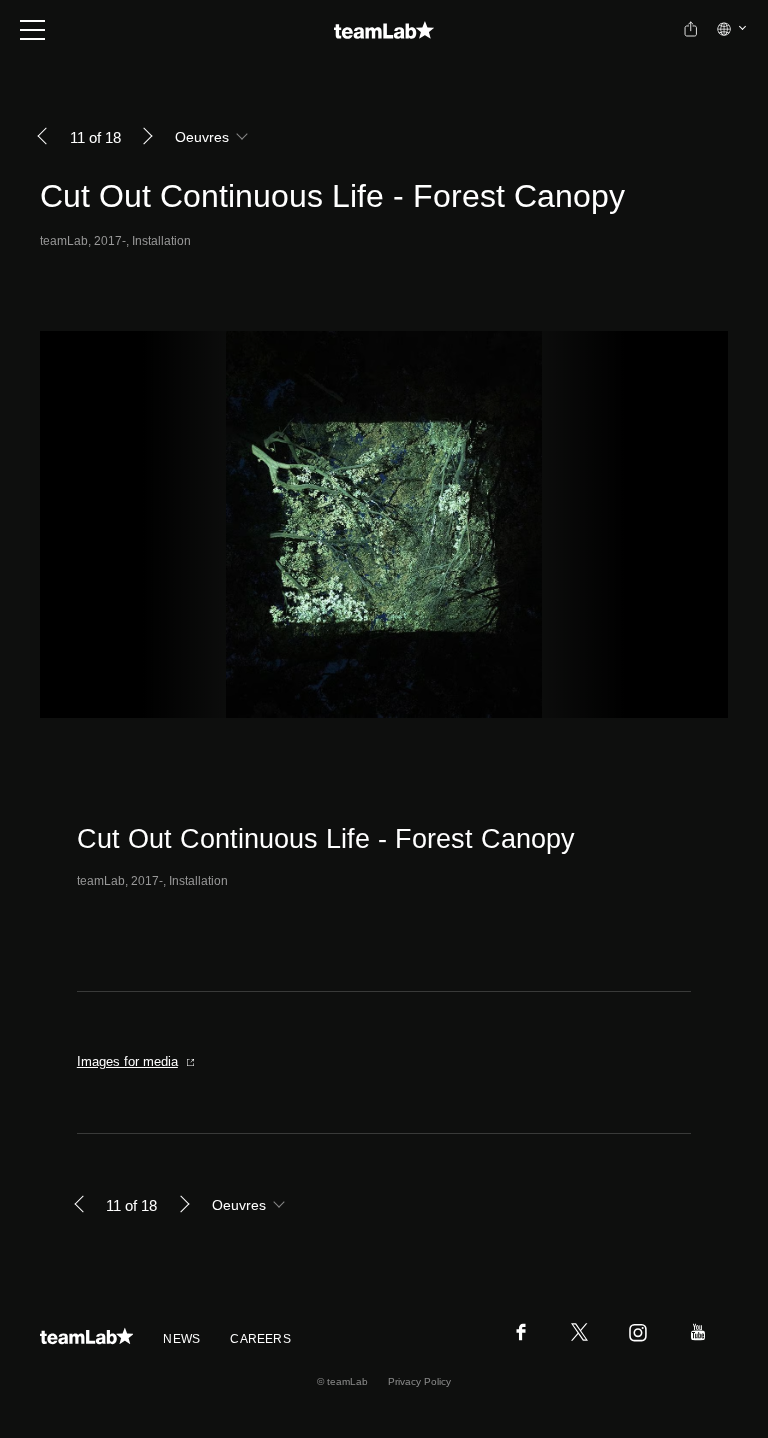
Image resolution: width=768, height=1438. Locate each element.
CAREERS (260, 1339)
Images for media (127, 1061)
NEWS (181, 1339)
